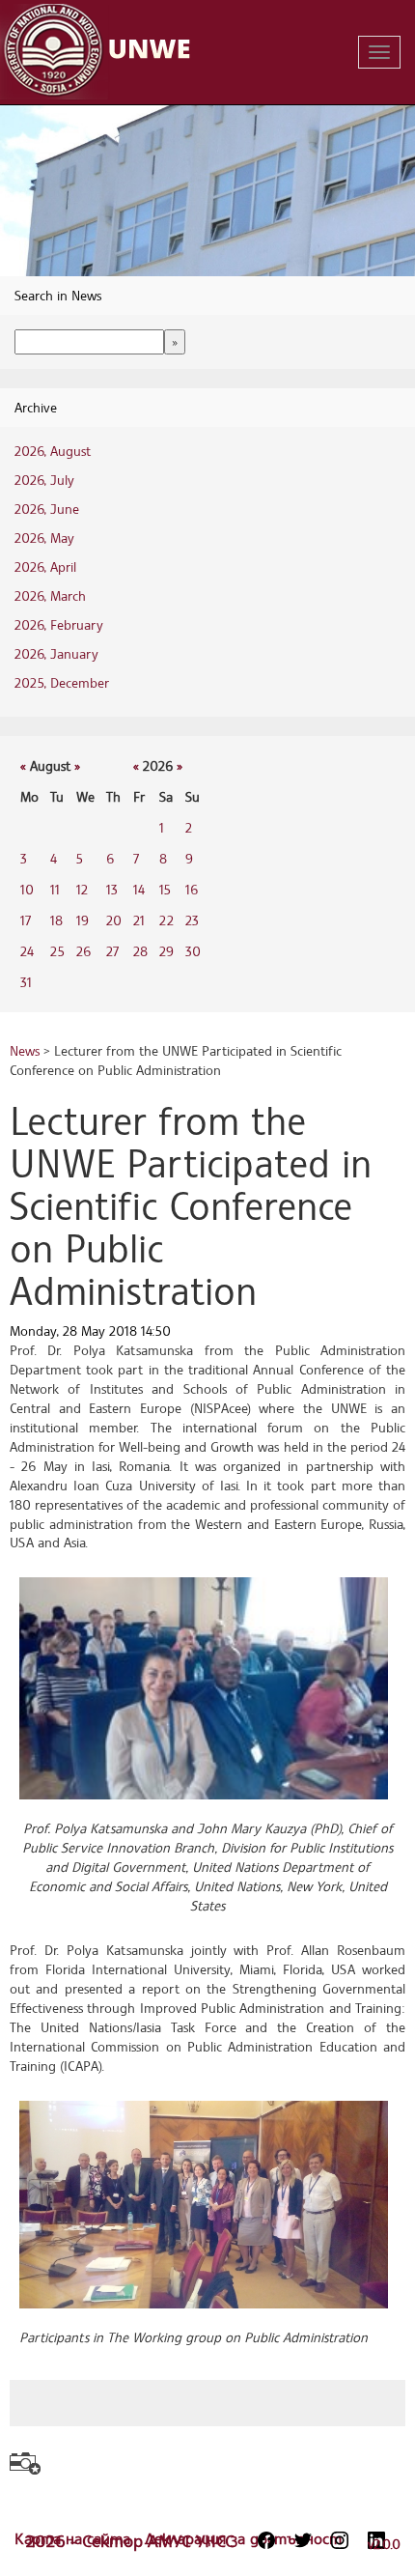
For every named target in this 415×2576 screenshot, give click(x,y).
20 (114, 920)
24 (27, 951)
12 (82, 889)
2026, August (53, 451)
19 (83, 920)
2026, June (47, 509)
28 (140, 951)
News (25, 1050)
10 (27, 889)
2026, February (59, 624)
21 (139, 920)
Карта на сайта (75, 2538)
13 (112, 889)
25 (57, 951)
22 (166, 920)
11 (55, 889)
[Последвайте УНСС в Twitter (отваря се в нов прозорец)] (303, 2540)
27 (112, 951)
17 (26, 920)
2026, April (45, 566)
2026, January (56, 653)
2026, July (44, 480)
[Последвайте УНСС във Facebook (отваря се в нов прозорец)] (266, 2540)
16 (192, 889)
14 (139, 889)
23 (192, 920)
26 (83, 951)
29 (166, 951)
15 (165, 889)
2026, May (44, 538)
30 (193, 951)
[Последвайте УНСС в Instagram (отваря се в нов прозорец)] (340, 2540)
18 (56, 920)
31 (26, 982)
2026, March (50, 595)
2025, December (62, 682)
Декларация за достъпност (243, 2538)
